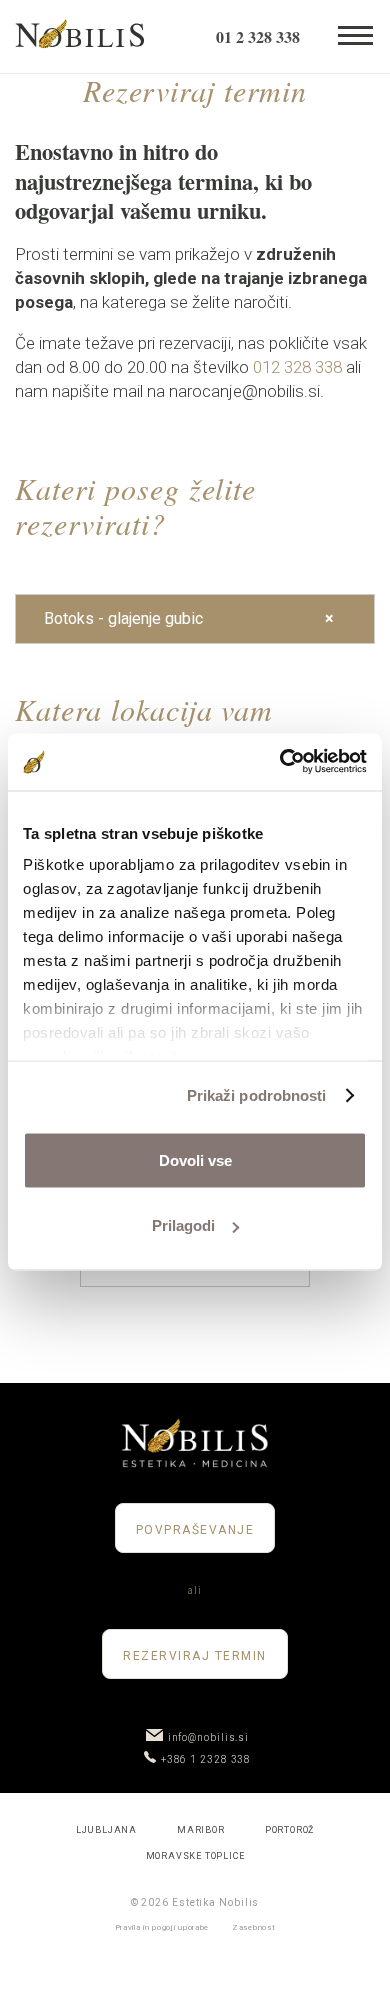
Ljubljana (106, 1830)
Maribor (201, 1830)
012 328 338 (297, 367)
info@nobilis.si (208, 1737)
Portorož (289, 1830)
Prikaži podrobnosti (257, 1095)
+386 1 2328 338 (206, 1759)
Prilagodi (183, 1225)
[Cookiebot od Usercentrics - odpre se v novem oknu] (280, 762)
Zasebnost (253, 1927)
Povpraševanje (195, 1530)
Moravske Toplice (195, 1856)
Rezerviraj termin (195, 1656)
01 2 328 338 (258, 36)
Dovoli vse (195, 1159)
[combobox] (195, 619)
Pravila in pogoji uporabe (162, 1927)
